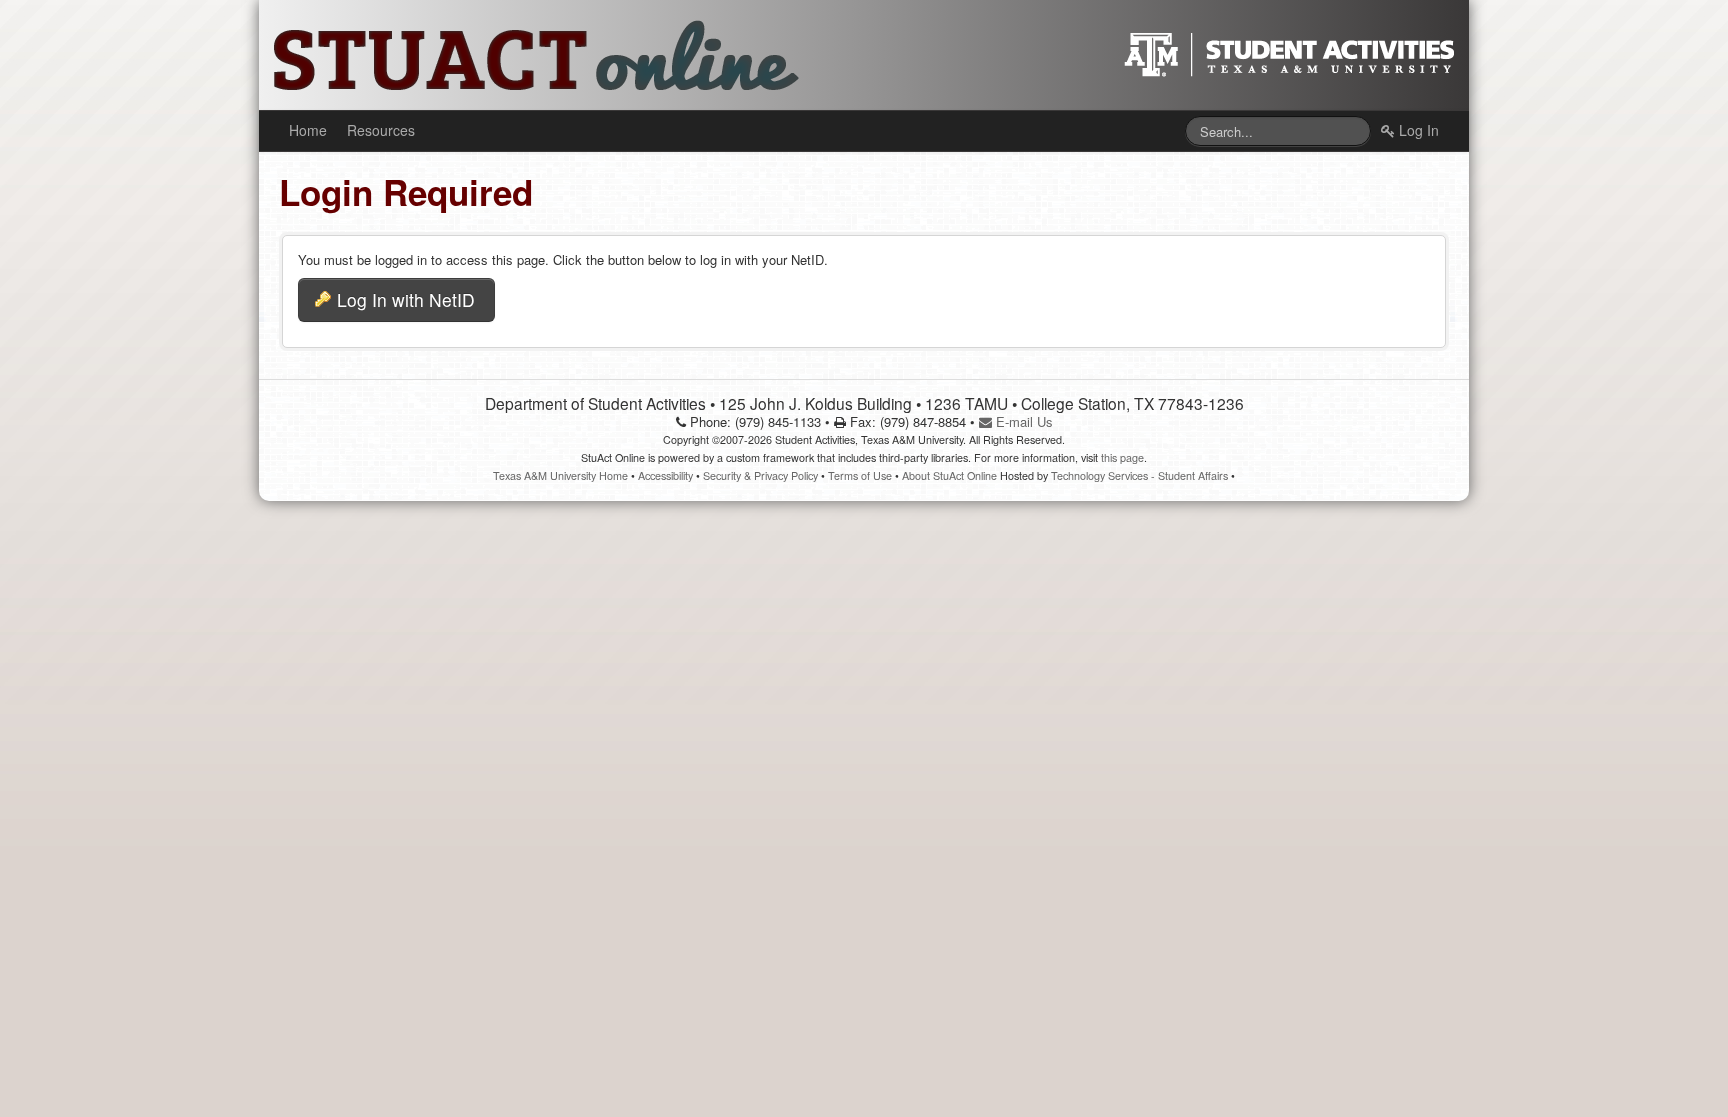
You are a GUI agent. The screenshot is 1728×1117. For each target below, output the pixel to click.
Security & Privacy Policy (760, 475)
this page (1122, 457)
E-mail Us (1022, 421)
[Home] (524, 52)
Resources (381, 130)
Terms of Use (860, 475)
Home (308, 130)
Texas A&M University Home (560, 475)
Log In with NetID (406, 299)
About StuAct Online (949, 475)
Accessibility (665, 475)
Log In (1417, 130)
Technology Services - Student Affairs (1139, 475)
